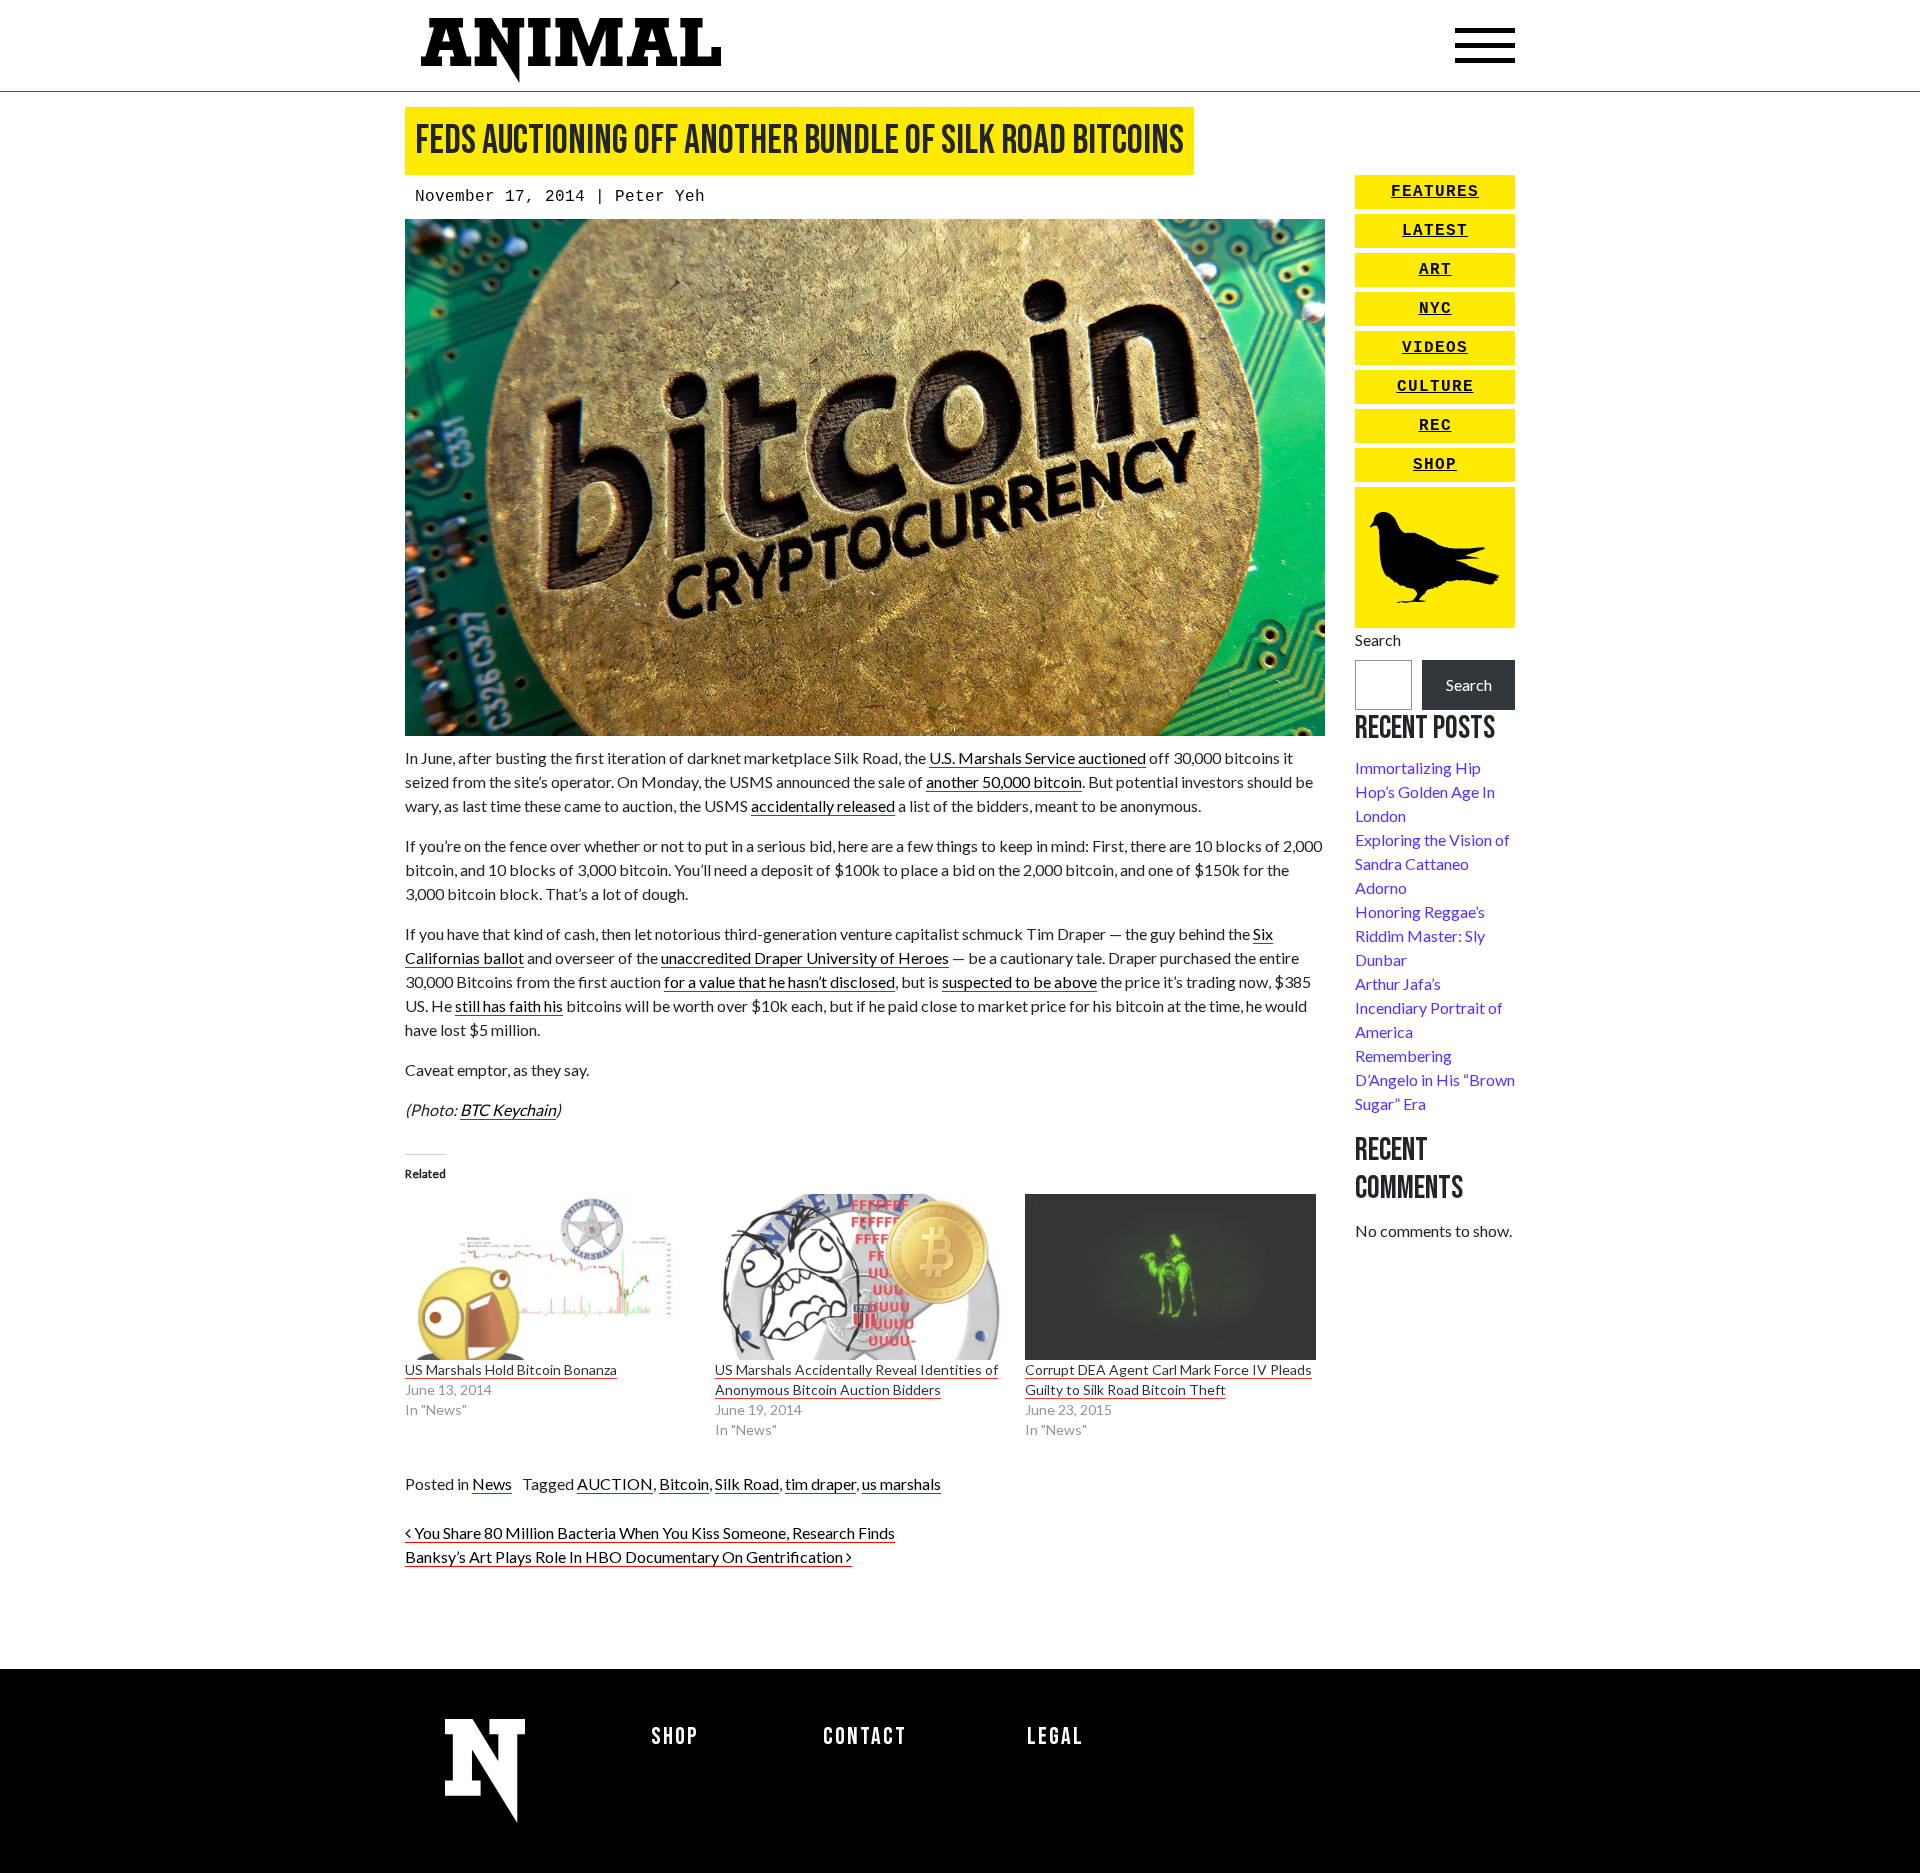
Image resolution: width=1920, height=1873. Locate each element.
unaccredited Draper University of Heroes (805, 957)
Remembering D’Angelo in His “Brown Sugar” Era (1435, 1079)
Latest (1435, 231)
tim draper (820, 1483)
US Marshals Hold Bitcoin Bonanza (511, 1369)
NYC (1435, 309)
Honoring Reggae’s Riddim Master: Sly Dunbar (1420, 935)
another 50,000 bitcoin (1004, 781)
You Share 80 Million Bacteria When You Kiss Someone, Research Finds (653, 1532)
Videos (1435, 348)
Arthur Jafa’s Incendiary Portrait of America (1429, 1007)
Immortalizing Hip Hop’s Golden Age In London (1425, 791)
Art (1435, 270)
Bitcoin (684, 1483)
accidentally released (823, 805)
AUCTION (615, 1483)
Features (1435, 192)
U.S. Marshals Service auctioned (1037, 757)
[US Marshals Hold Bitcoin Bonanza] (550, 1277)
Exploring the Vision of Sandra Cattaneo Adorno (1432, 863)
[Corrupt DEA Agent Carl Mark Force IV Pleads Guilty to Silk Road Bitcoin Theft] (1170, 1277)
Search (1378, 639)
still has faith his (509, 1005)
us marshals (901, 1483)
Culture (1435, 387)
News (492, 1483)
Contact (865, 1736)
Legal (1055, 1736)
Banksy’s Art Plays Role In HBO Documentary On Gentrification (625, 1556)
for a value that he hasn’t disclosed (779, 981)
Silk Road (747, 1483)
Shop (1435, 465)
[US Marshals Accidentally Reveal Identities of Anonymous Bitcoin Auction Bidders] (860, 1277)
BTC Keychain (508, 1109)
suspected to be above (1019, 981)
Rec (1435, 426)
